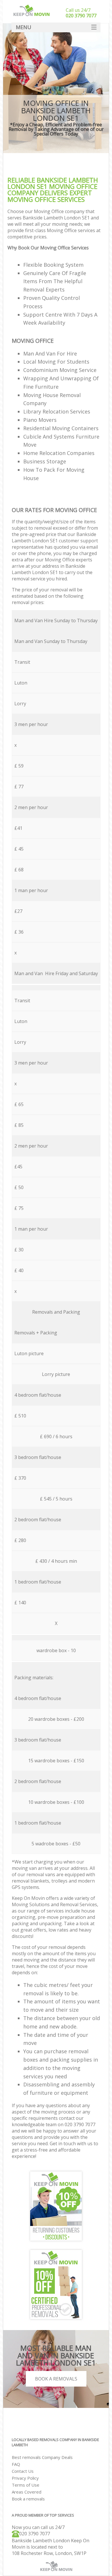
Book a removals (28, 2499)
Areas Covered (27, 2492)
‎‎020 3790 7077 (35, 2534)
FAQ (16, 2464)
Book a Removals (56, 2379)
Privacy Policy (25, 2478)
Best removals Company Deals (42, 2457)
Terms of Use (26, 2485)
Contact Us (23, 2471)
